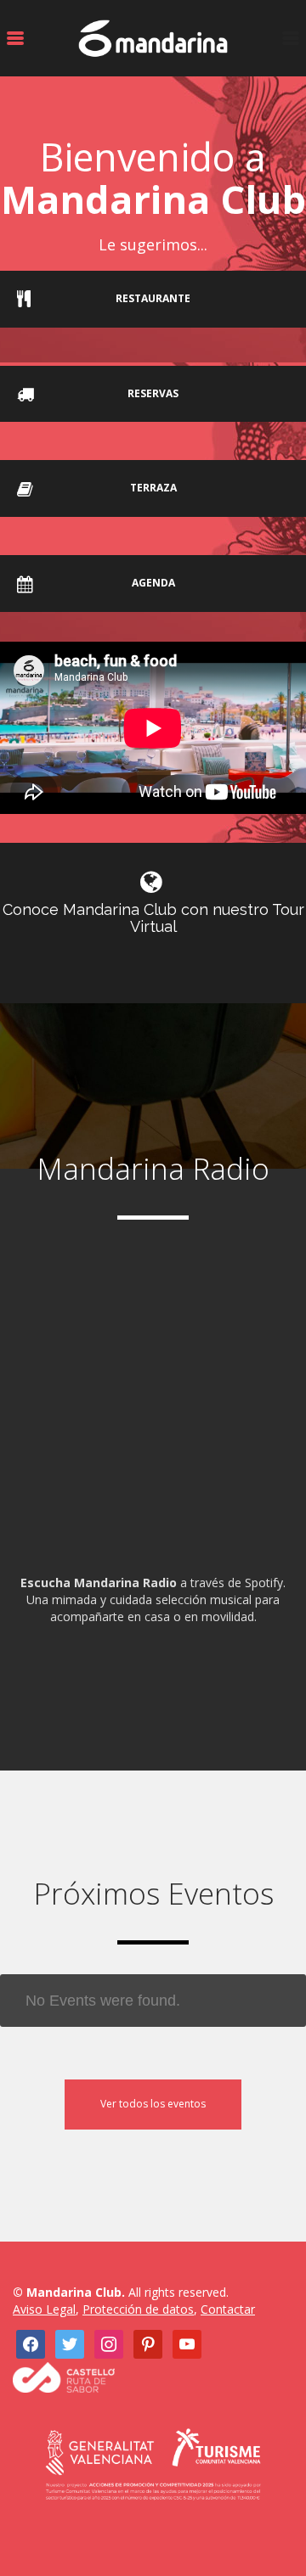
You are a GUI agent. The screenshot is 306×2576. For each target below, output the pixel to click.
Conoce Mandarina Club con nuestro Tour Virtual (153, 918)
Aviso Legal (44, 2309)
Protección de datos (138, 2309)
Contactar (228, 2309)
